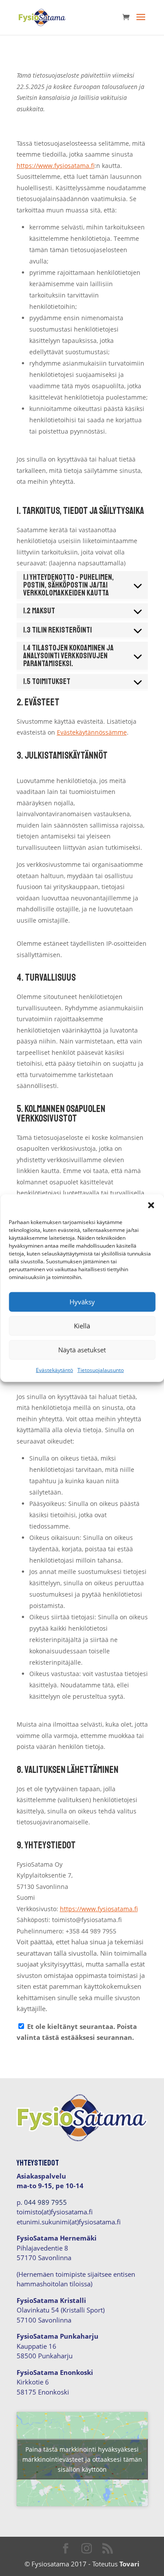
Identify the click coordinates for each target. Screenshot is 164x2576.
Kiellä (82, 1326)
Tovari (129, 2564)
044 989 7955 (45, 2202)
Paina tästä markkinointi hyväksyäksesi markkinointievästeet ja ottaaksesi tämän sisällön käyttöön (82, 2459)
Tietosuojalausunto (101, 1370)
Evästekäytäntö (54, 1370)
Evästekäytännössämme (92, 732)
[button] (151, 1205)
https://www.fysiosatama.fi (56, 166)
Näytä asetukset (82, 1350)
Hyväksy (82, 1302)
